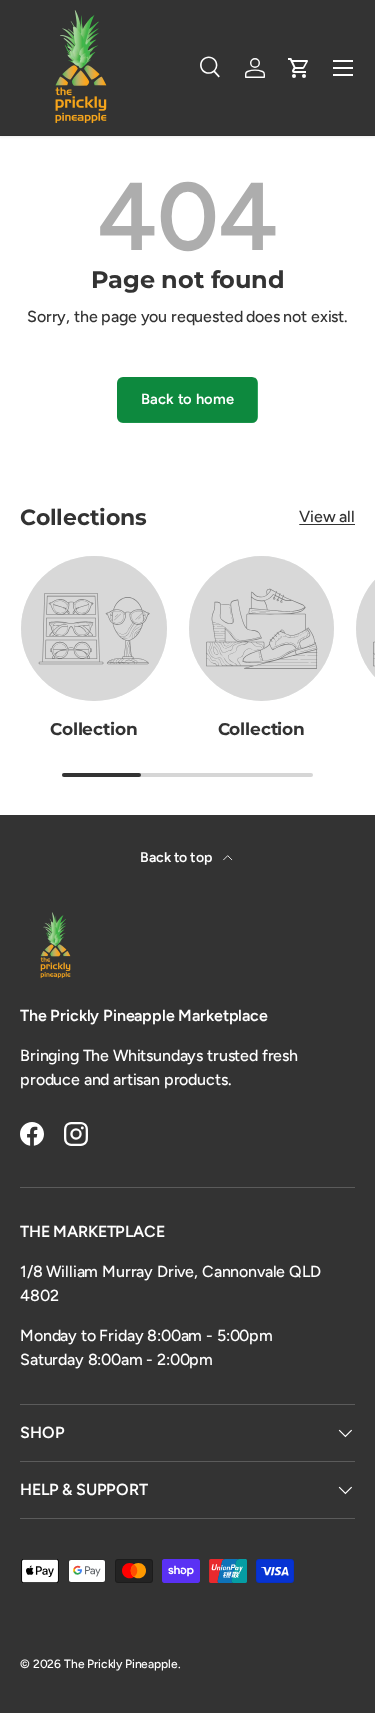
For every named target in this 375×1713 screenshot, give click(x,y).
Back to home (187, 399)
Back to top (177, 857)
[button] (299, 68)
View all (327, 516)
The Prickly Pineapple (121, 1664)
